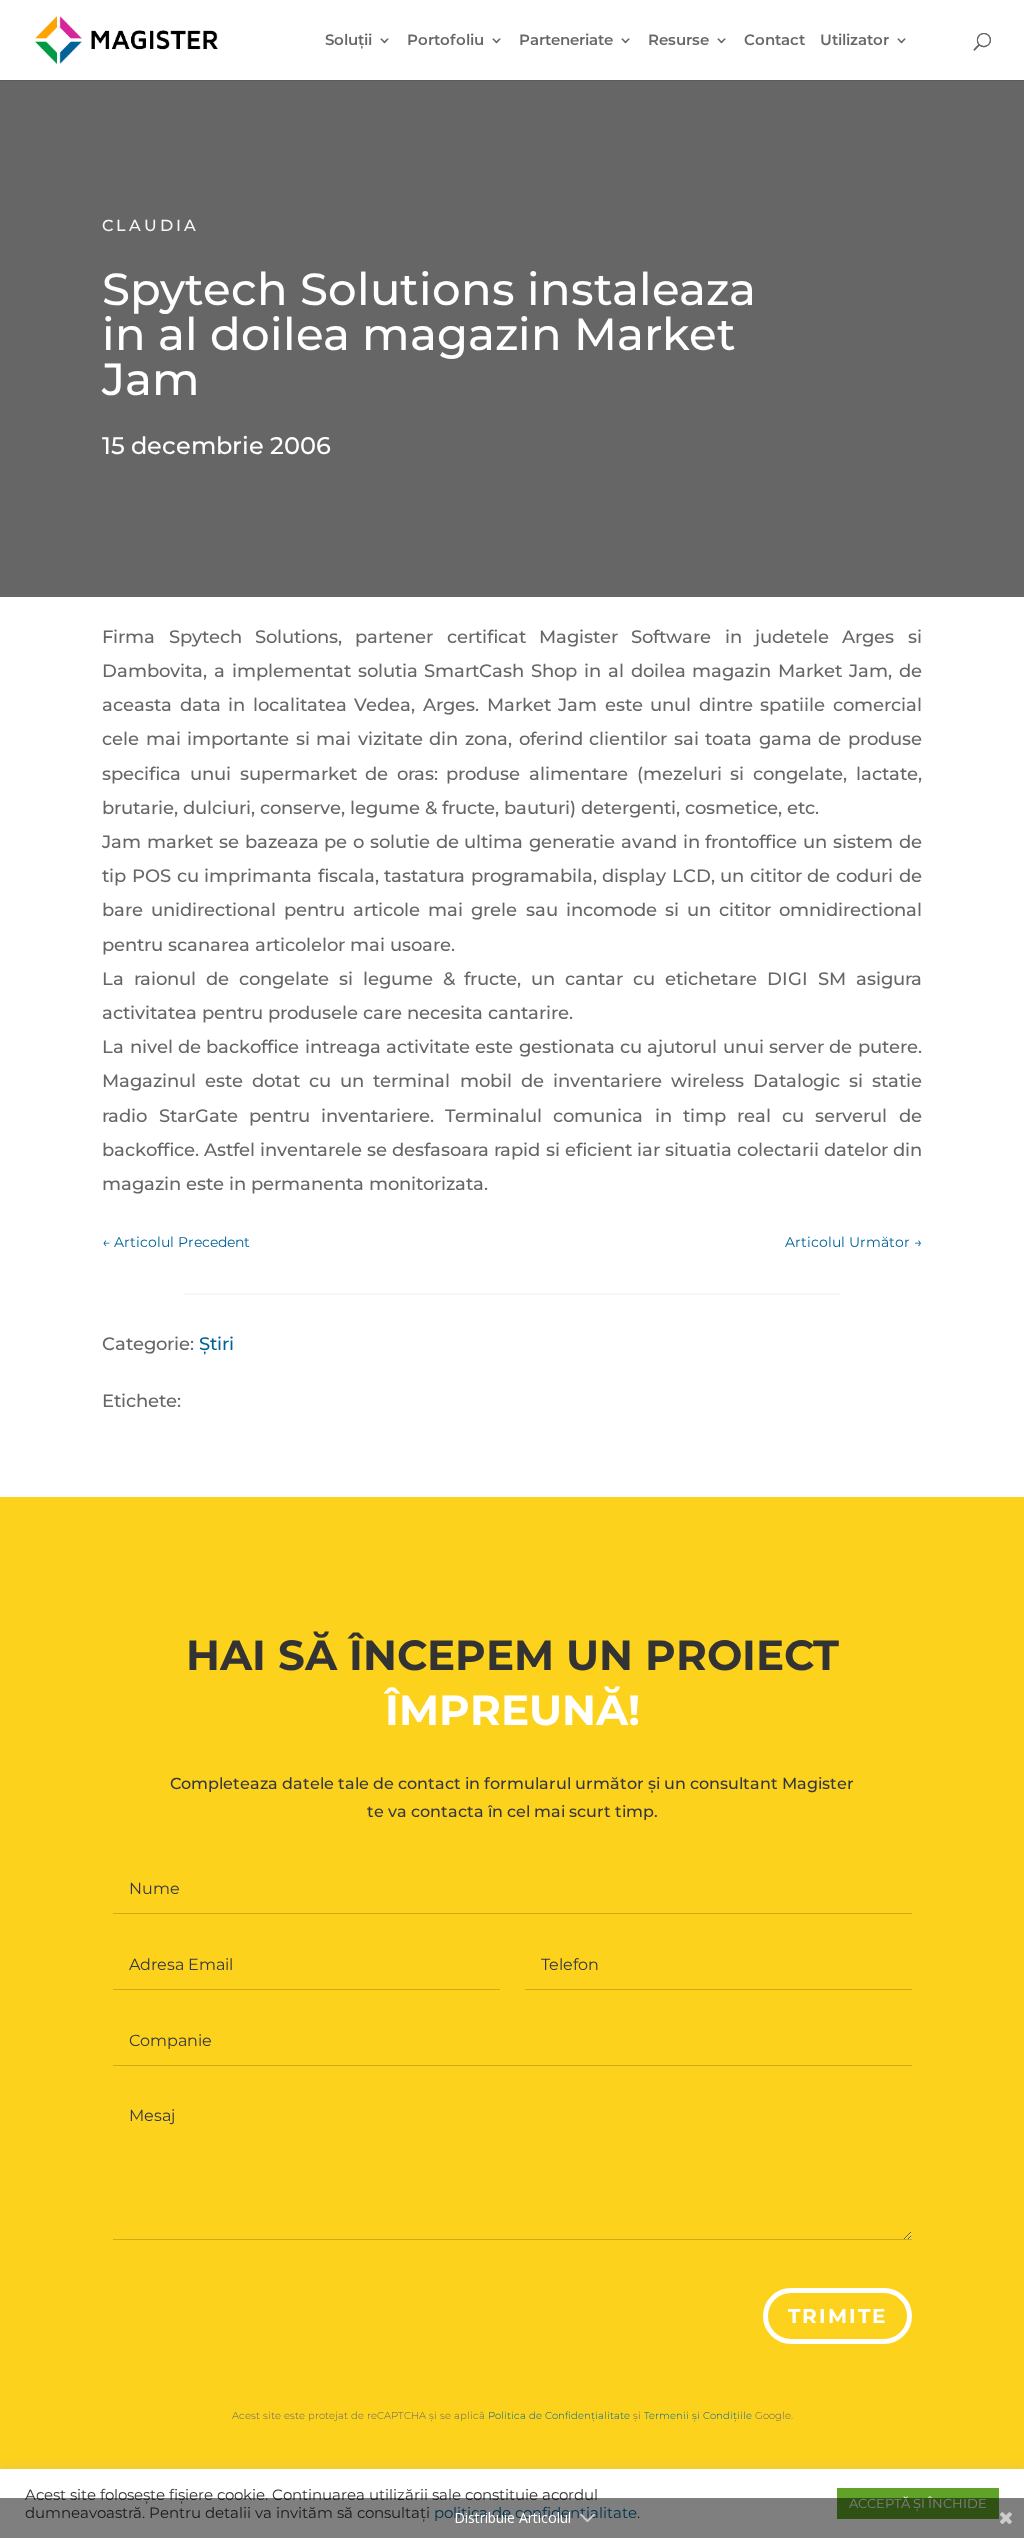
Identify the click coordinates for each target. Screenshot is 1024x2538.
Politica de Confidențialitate (559, 2415)
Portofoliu (445, 41)
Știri (216, 1344)
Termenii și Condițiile (698, 2415)
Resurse (678, 41)
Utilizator (854, 41)
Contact (774, 41)
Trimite (837, 2316)
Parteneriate (566, 41)
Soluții (348, 41)
